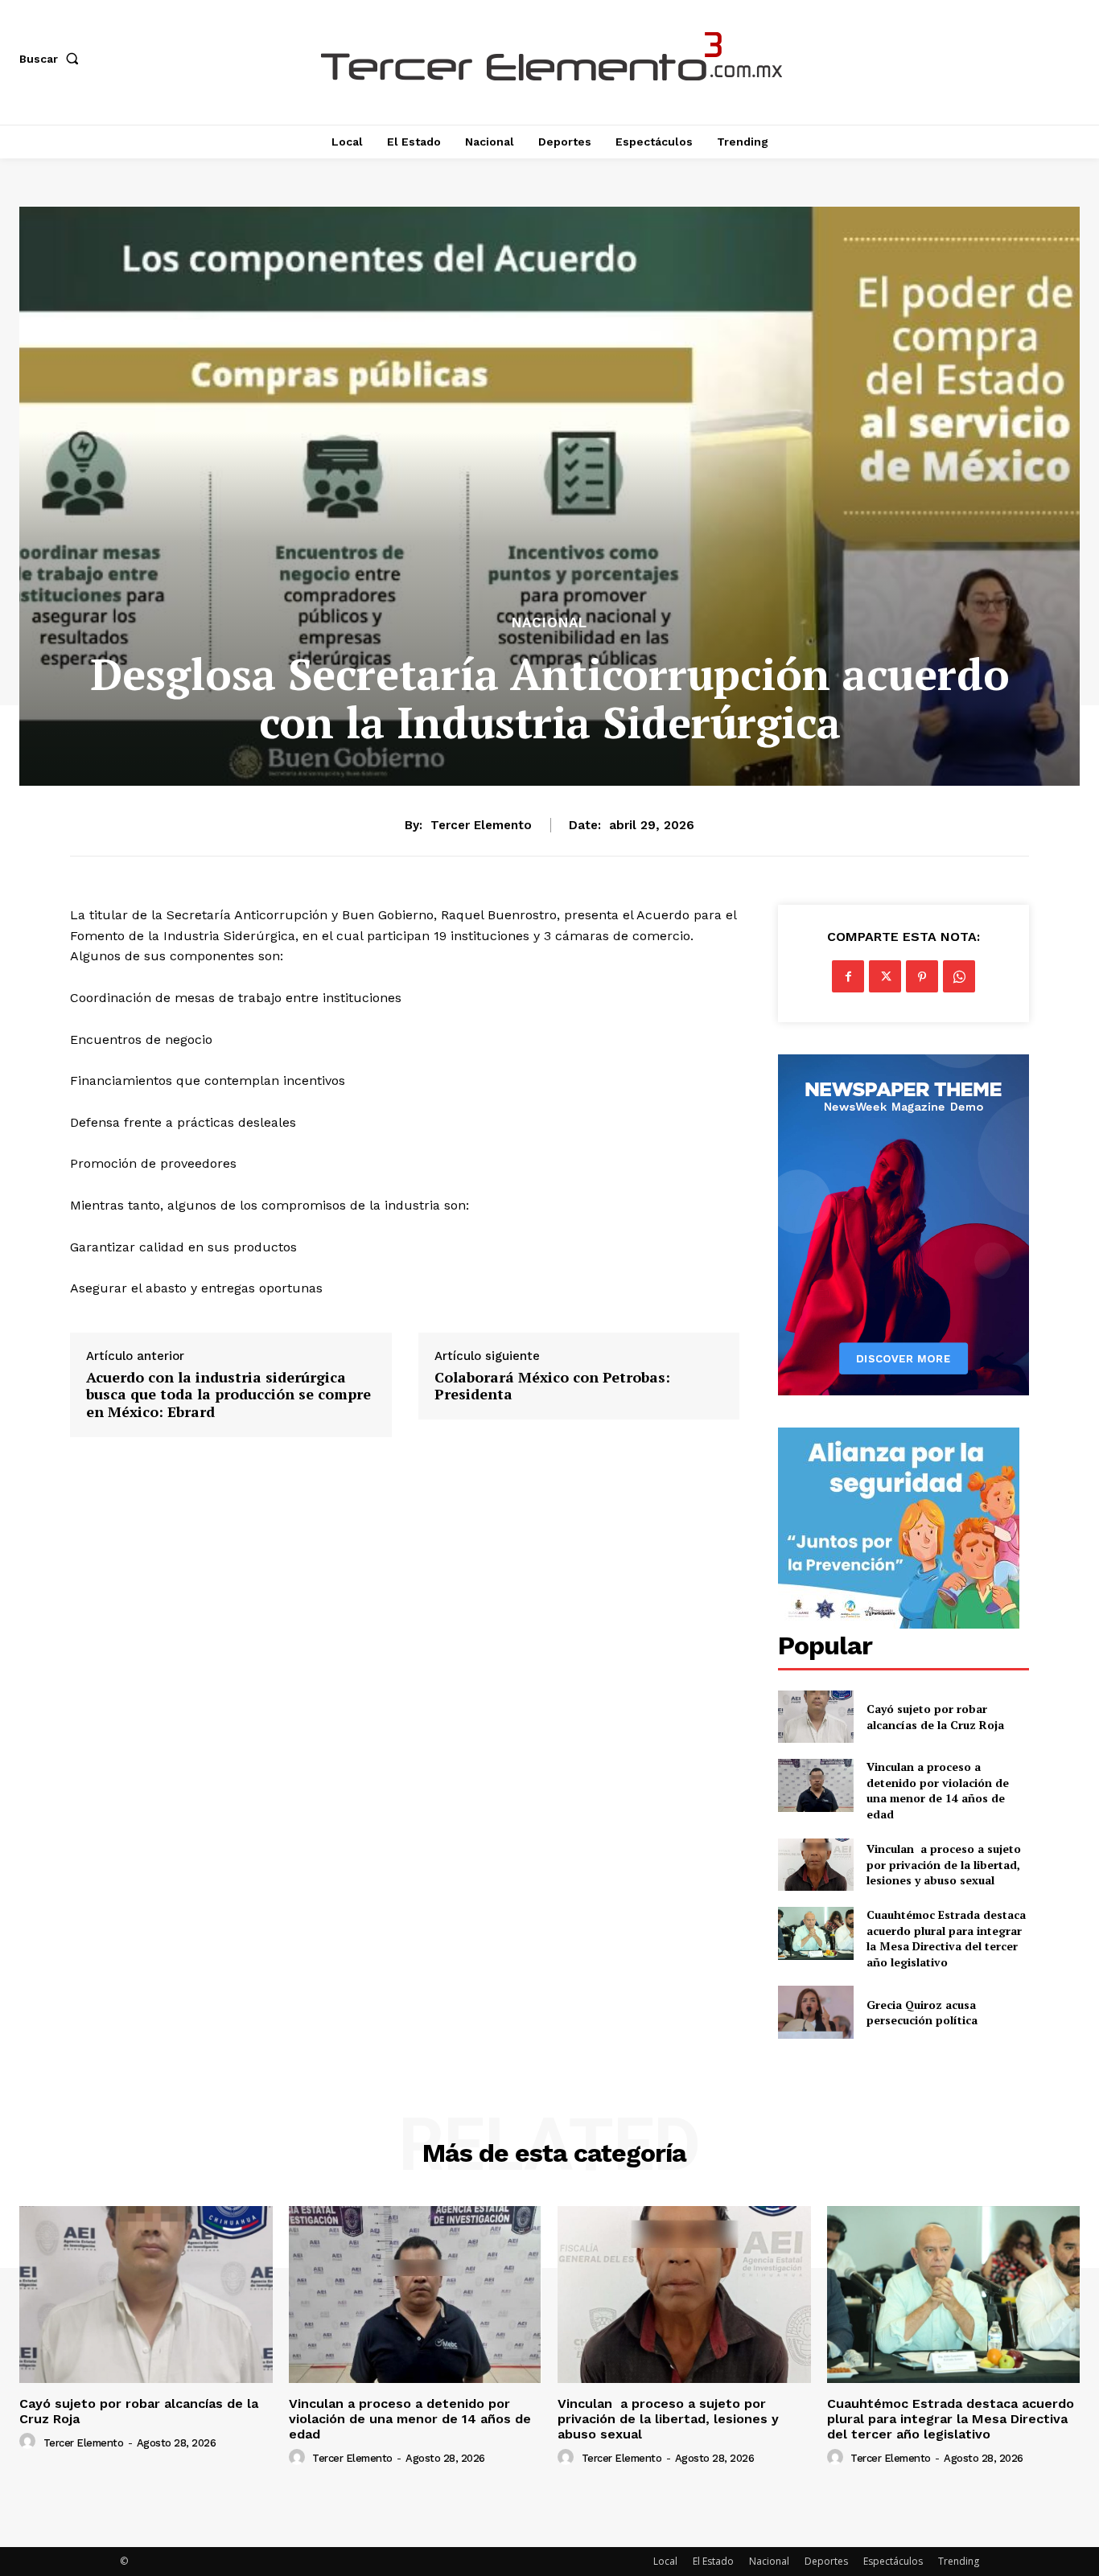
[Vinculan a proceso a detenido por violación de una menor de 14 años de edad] (815, 1785)
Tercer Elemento (481, 825)
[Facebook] (848, 976)
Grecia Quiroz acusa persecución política (922, 2013)
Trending (959, 2561)
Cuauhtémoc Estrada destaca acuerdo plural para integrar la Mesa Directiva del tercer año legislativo (946, 1938)
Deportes (826, 2561)
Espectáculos (893, 2561)
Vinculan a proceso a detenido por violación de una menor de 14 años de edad (938, 1790)
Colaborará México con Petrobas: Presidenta (552, 1386)
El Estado (713, 2561)
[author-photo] (30, 2442)
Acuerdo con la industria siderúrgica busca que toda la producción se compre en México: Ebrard (228, 1395)
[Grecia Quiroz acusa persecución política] (815, 2012)
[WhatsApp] (959, 976)
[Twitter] (885, 976)
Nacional (549, 623)
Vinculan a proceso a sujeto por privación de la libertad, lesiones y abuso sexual (944, 1864)
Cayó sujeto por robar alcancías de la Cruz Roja (937, 1717)
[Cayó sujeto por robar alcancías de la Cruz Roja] (815, 1717)
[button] (52, 59)
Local (665, 2561)
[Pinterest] (922, 976)
